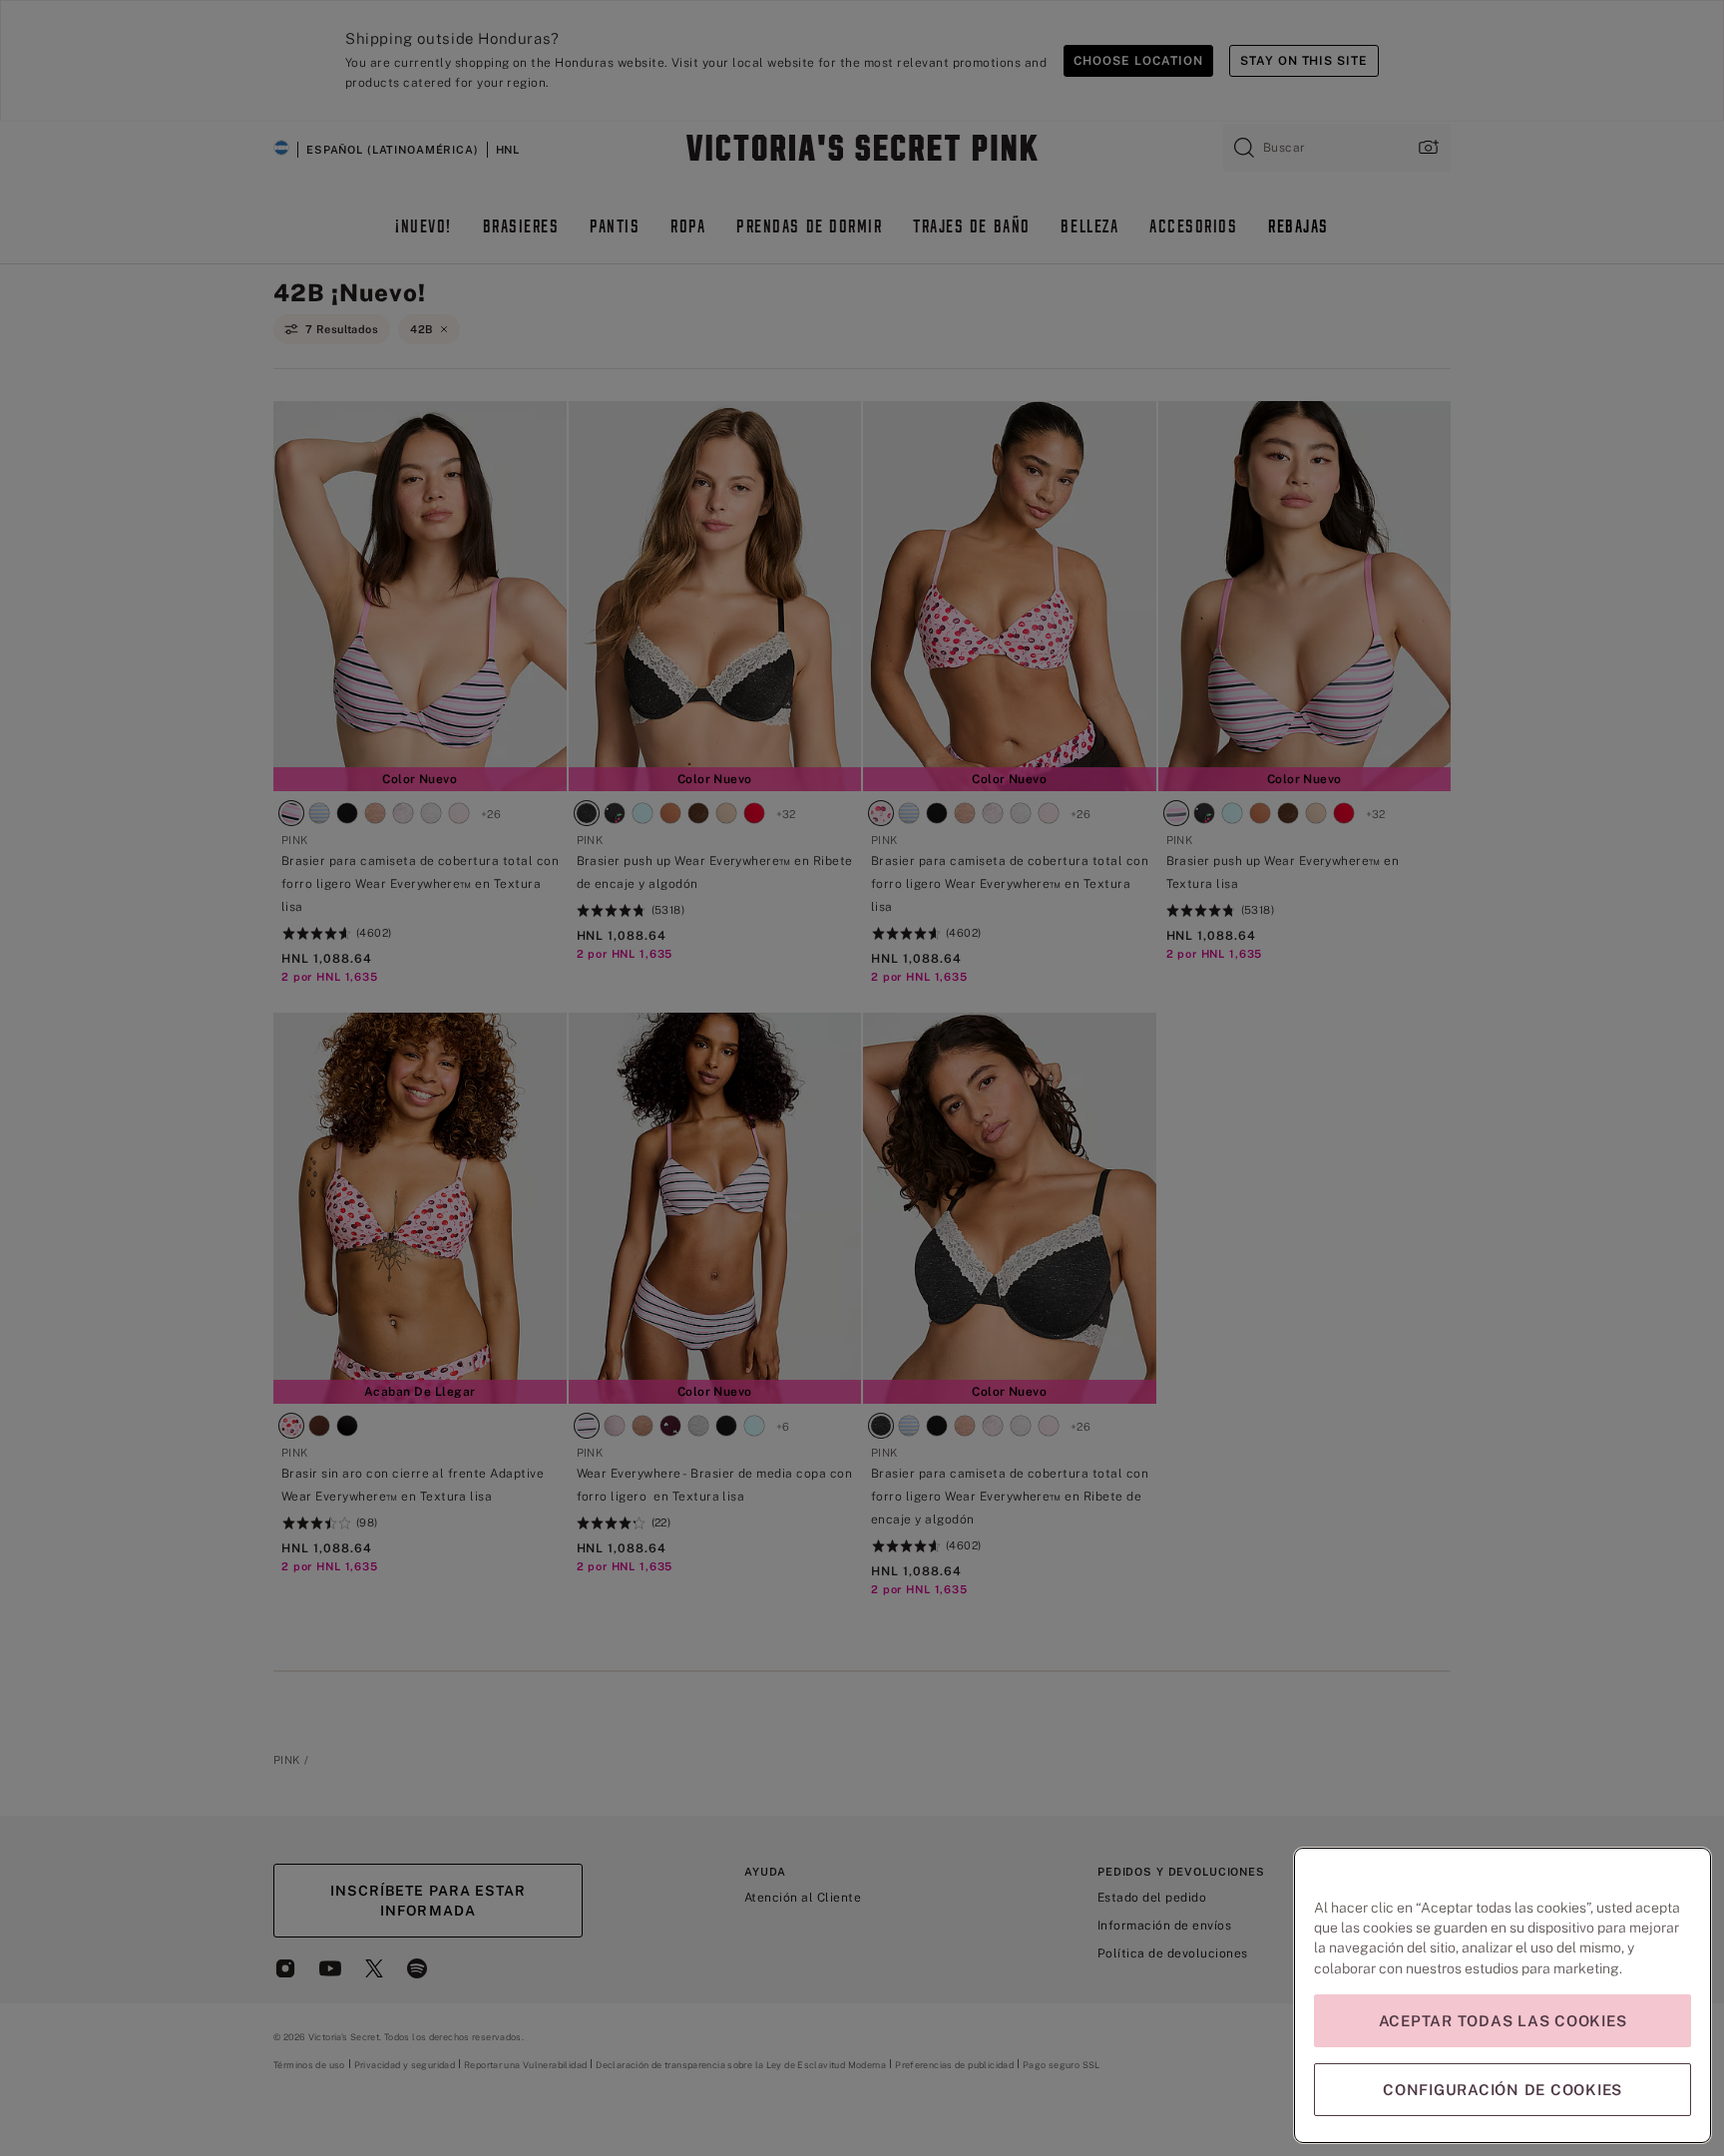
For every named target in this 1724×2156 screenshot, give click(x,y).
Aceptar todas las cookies (1503, 2021)
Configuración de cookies (1503, 2090)
